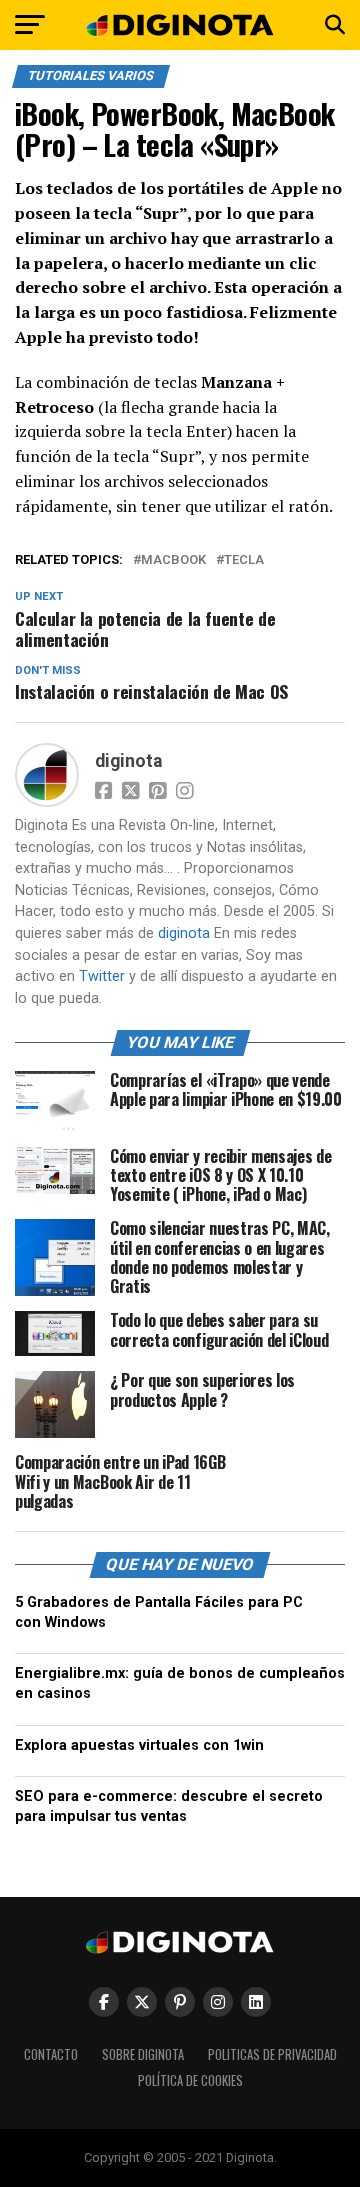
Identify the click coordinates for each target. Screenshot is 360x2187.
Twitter (102, 976)
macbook (173, 560)
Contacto (51, 2054)
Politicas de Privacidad (272, 2054)
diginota (128, 761)
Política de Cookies (190, 2080)
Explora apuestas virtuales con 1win (139, 1745)
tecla (244, 560)
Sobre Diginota (143, 2054)
